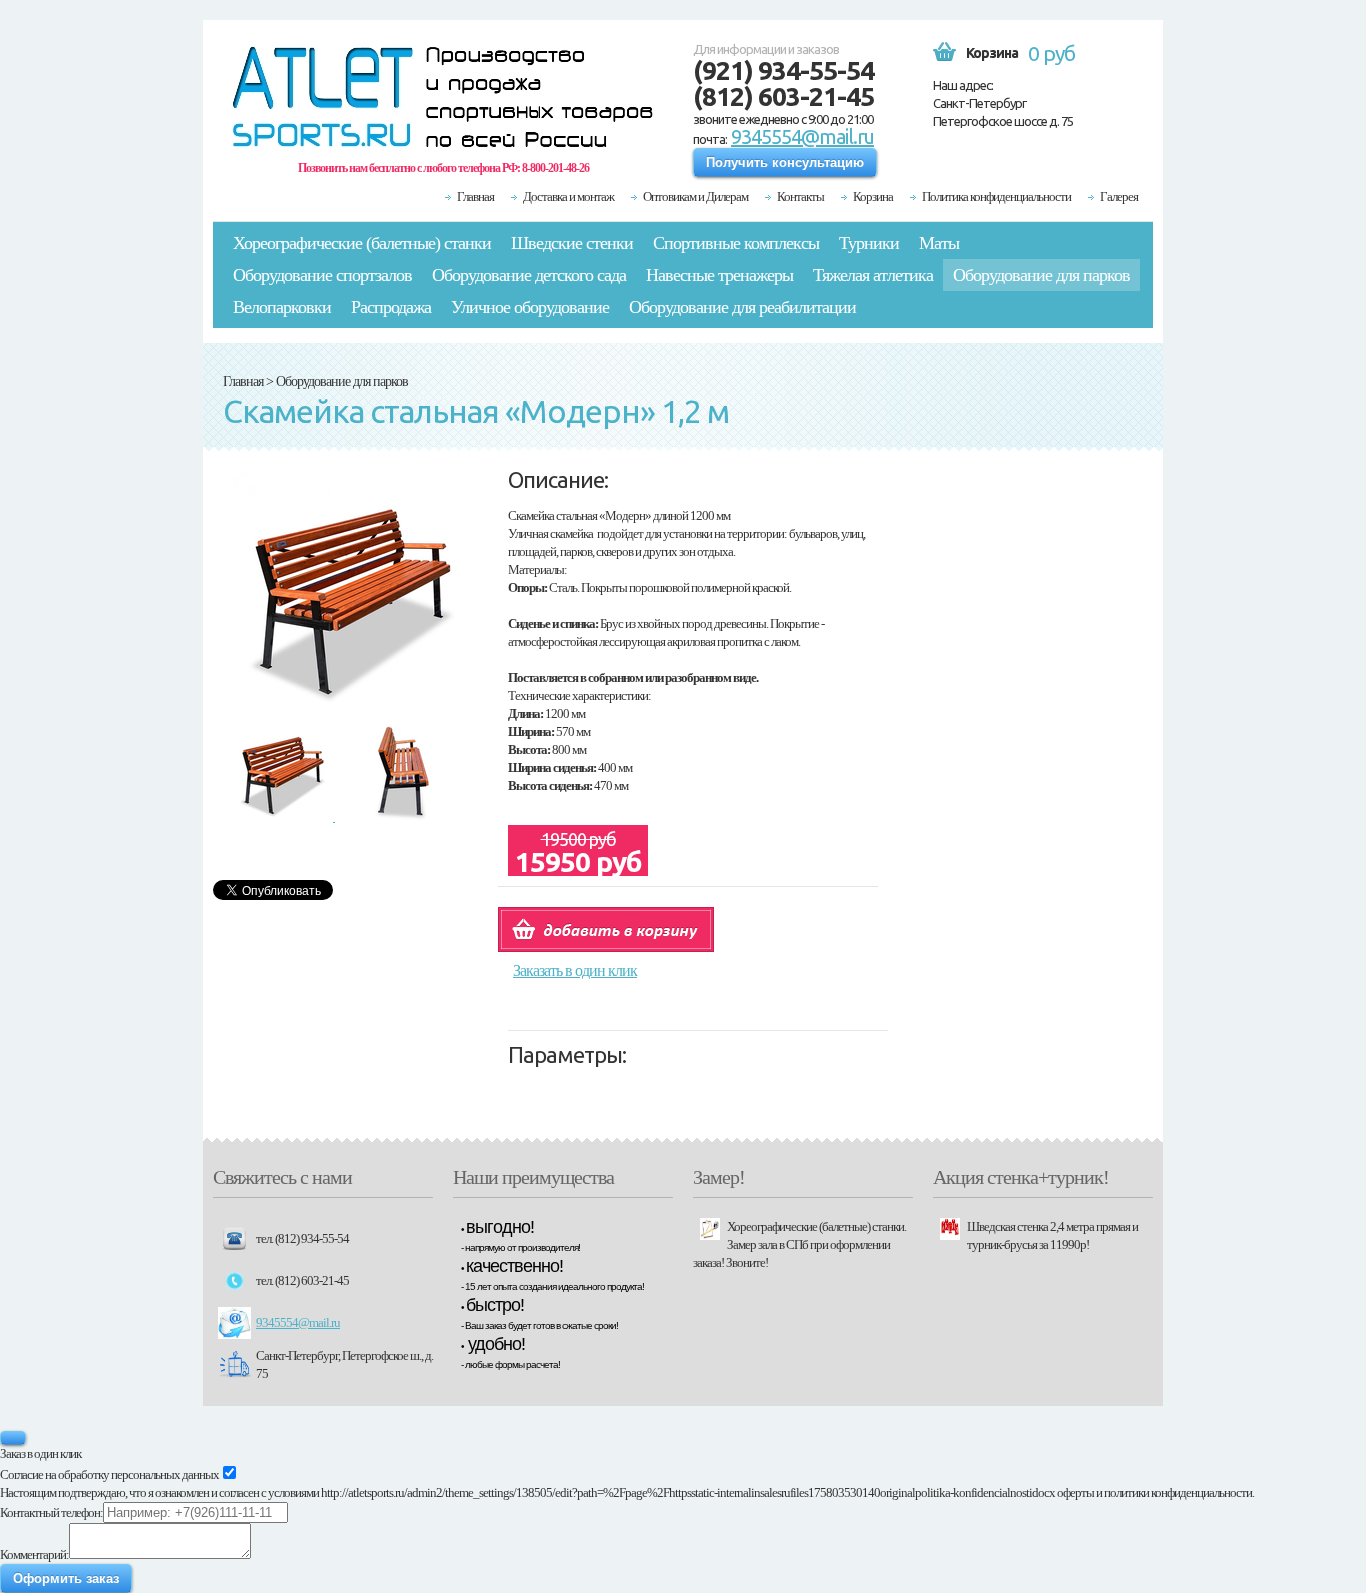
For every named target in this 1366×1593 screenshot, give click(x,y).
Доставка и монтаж (568, 196)
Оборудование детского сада (529, 275)
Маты (939, 243)
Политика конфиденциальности (996, 196)
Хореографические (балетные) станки (362, 243)
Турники (869, 243)
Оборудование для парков (1041, 275)
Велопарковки (282, 307)
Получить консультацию (785, 162)
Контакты (800, 196)
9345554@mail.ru (802, 136)
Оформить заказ (66, 1578)
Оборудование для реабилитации (742, 307)
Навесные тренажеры (719, 275)
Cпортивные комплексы (736, 243)
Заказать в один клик (575, 970)
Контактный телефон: (51, 1512)
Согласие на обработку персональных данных (109, 1474)
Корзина (873, 196)
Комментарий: (34, 1554)
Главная (475, 196)
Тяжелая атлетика (873, 275)
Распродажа (391, 307)
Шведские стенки (572, 243)
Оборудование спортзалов (322, 275)
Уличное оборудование (530, 307)
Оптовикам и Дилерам (695, 196)
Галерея (1119, 196)
